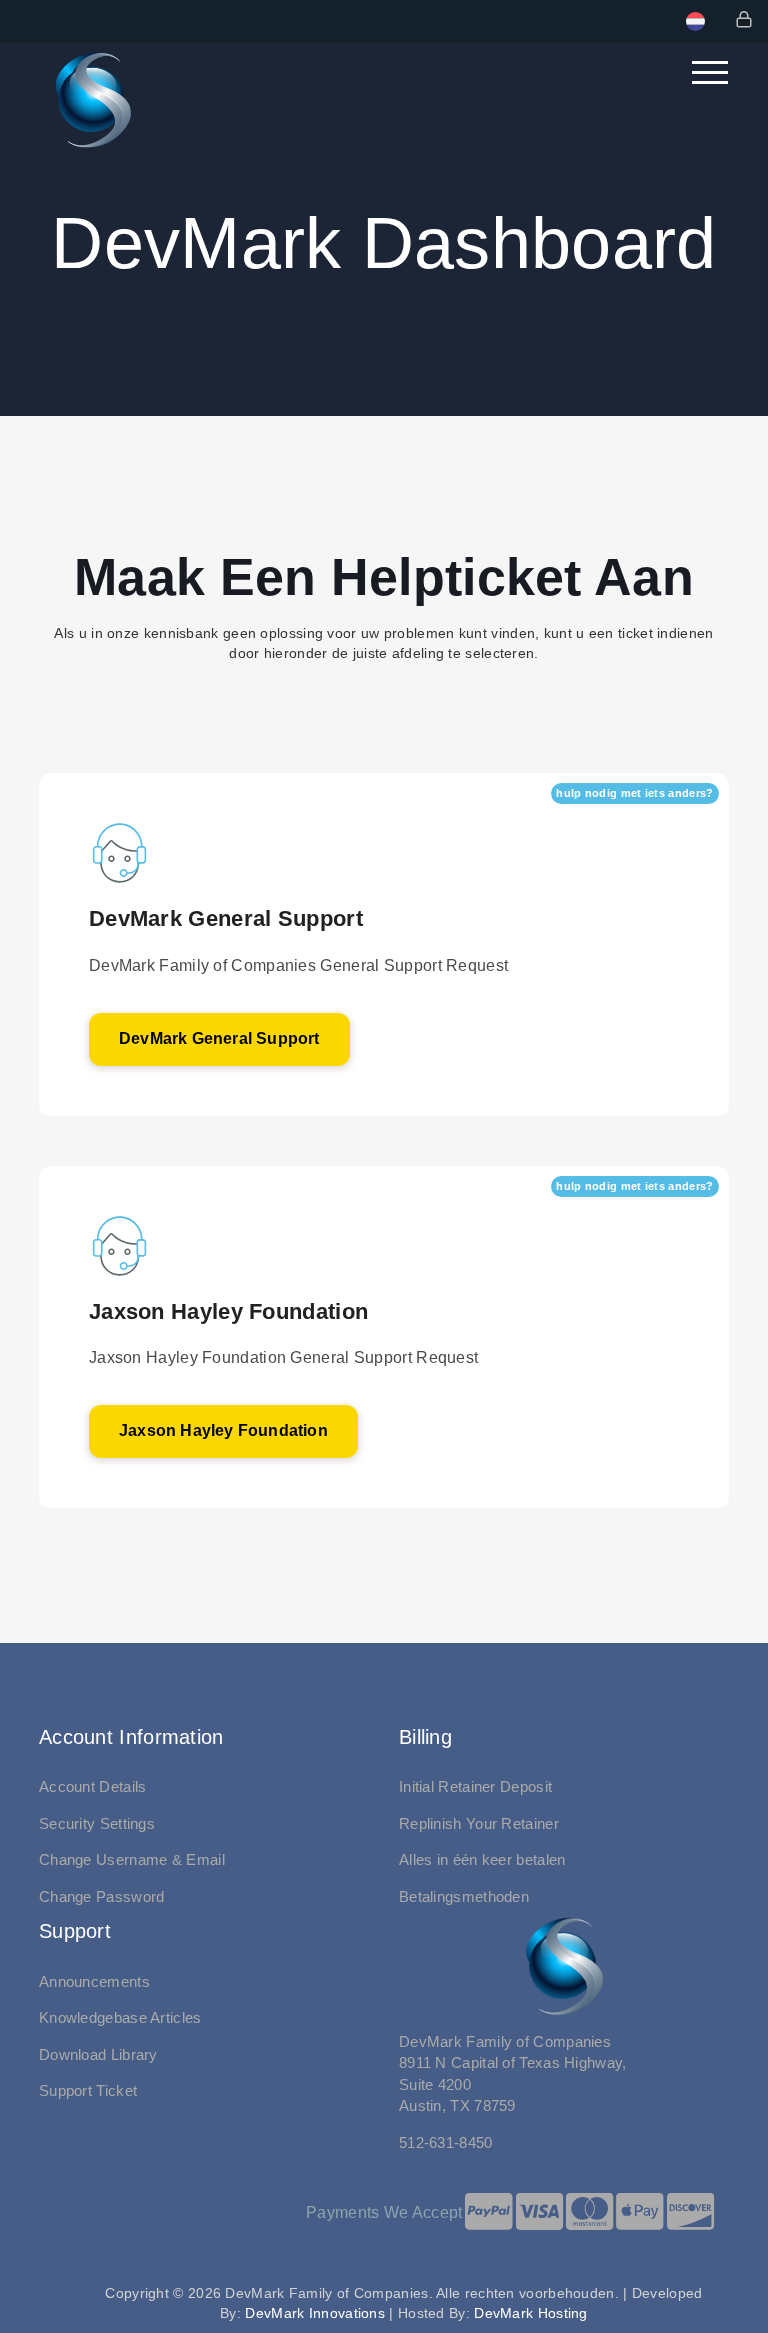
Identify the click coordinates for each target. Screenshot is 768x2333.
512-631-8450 (446, 2142)
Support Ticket (88, 2090)
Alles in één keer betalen (482, 1859)
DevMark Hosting (531, 2313)
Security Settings (97, 1823)
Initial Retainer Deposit (475, 1786)
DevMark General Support (219, 1038)
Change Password (102, 1896)
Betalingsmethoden (464, 1896)
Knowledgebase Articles (120, 2017)
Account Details (93, 1786)
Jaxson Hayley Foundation (223, 1430)
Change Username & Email (132, 1859)
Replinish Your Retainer (479, 1823)
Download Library (98, 2054)
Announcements (94, 1981)
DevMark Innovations (315, 2313)
